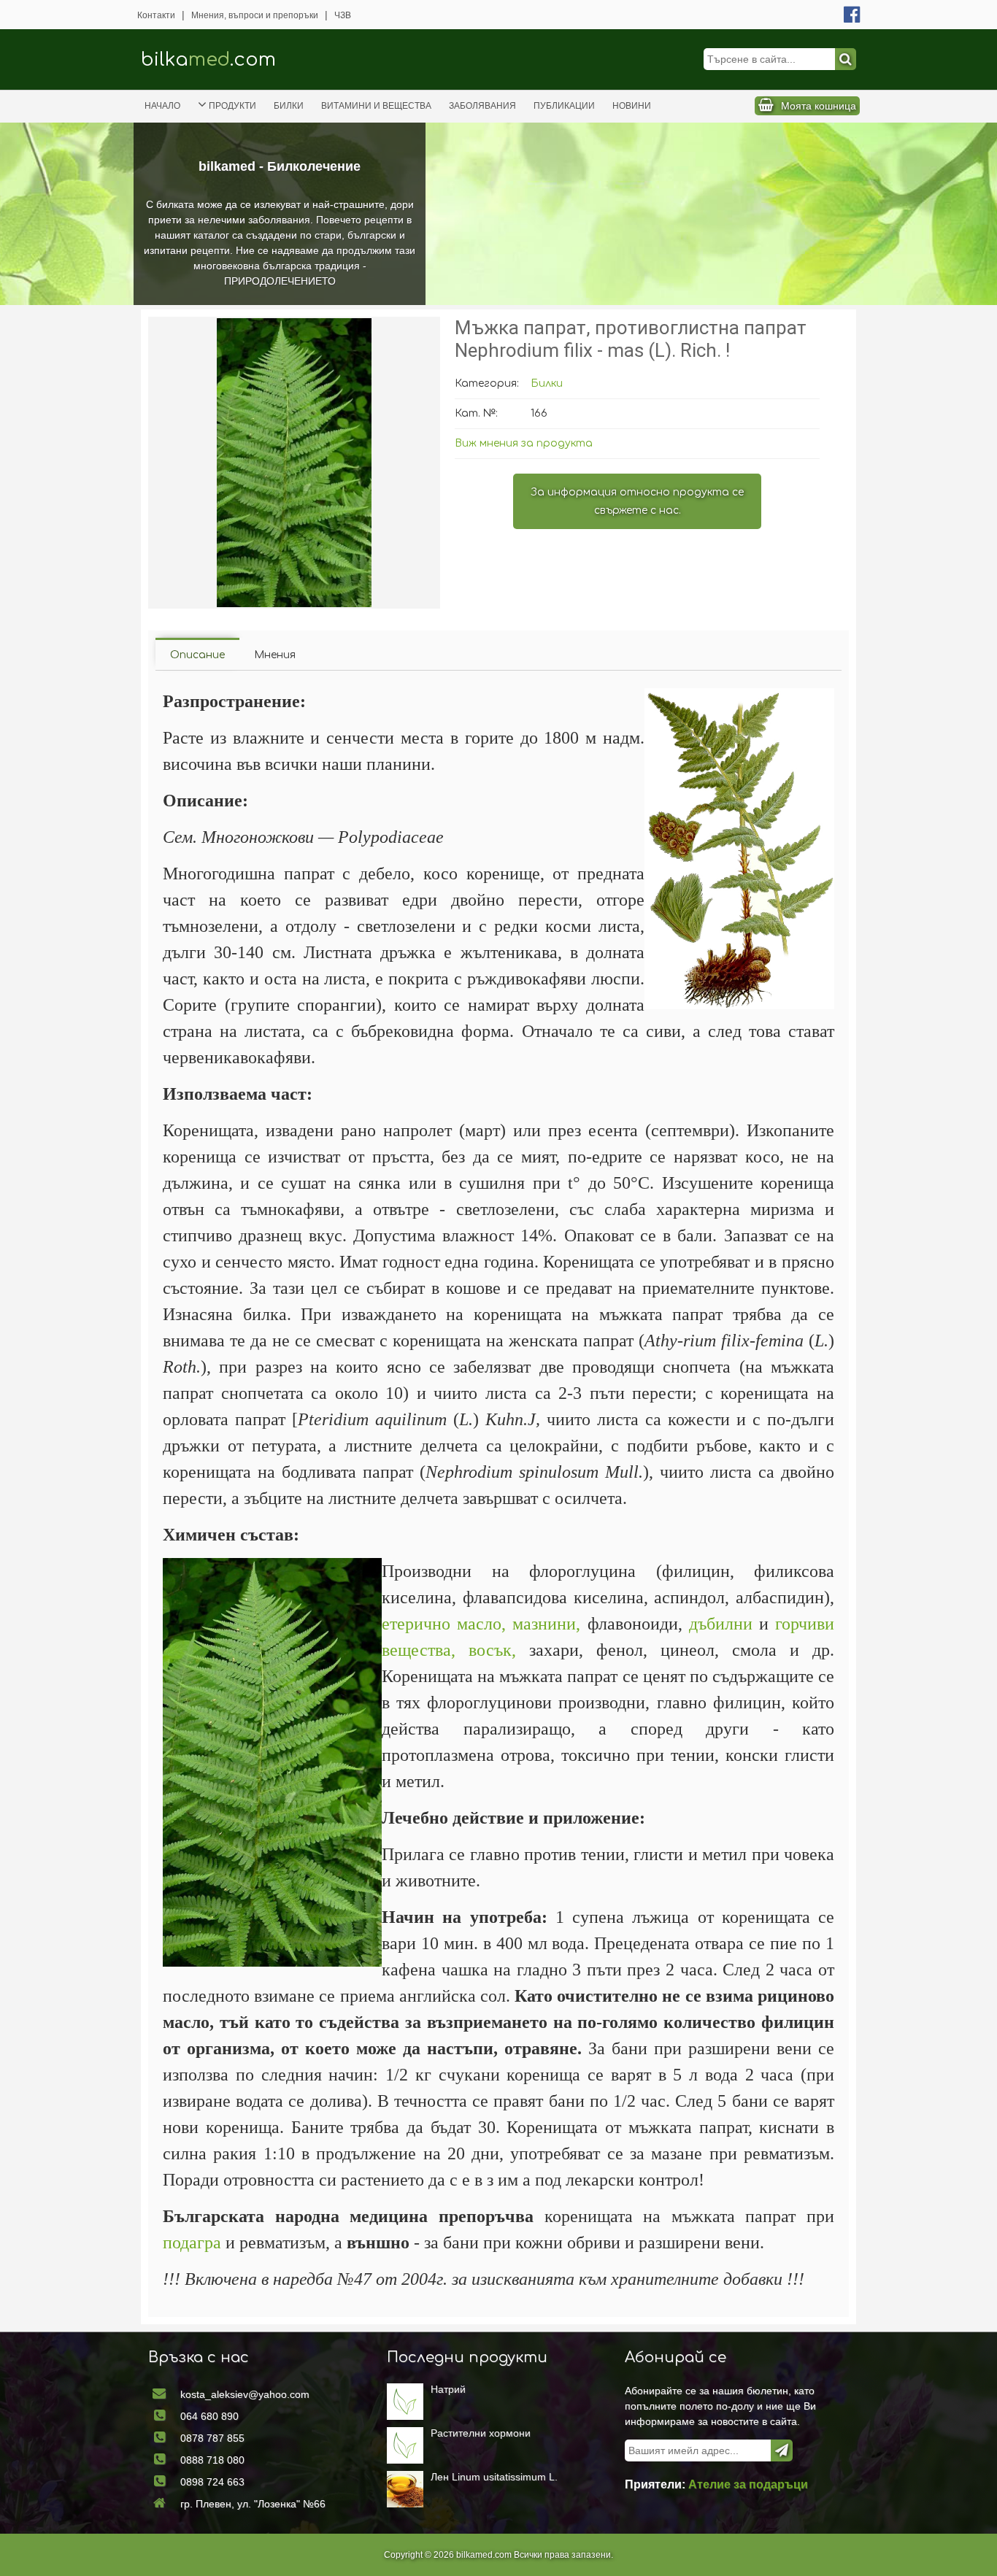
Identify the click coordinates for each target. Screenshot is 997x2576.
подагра (192, 2243)
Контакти (156, 15)
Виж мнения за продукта (524, 443)
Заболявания (482, 106)
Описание (197, 655)
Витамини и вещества (376, 106)
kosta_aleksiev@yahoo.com (245, 2394)
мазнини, (546, 1624)
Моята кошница (819, 106)
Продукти (232, 106)
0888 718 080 (212, 2460)
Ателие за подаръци (748, 2484)
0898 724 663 (212, 2482)
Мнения (275, 655)
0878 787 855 (212, 2438)
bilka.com (208, 59)
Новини (632, 106)
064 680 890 (209, 2416)
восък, (492, 1650)
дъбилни (721, 1624)
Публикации (564, 106)
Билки (289, 106)
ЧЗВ (343, 15)
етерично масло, (444, 1624)
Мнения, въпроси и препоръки (255, 15)
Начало (162, 106)
